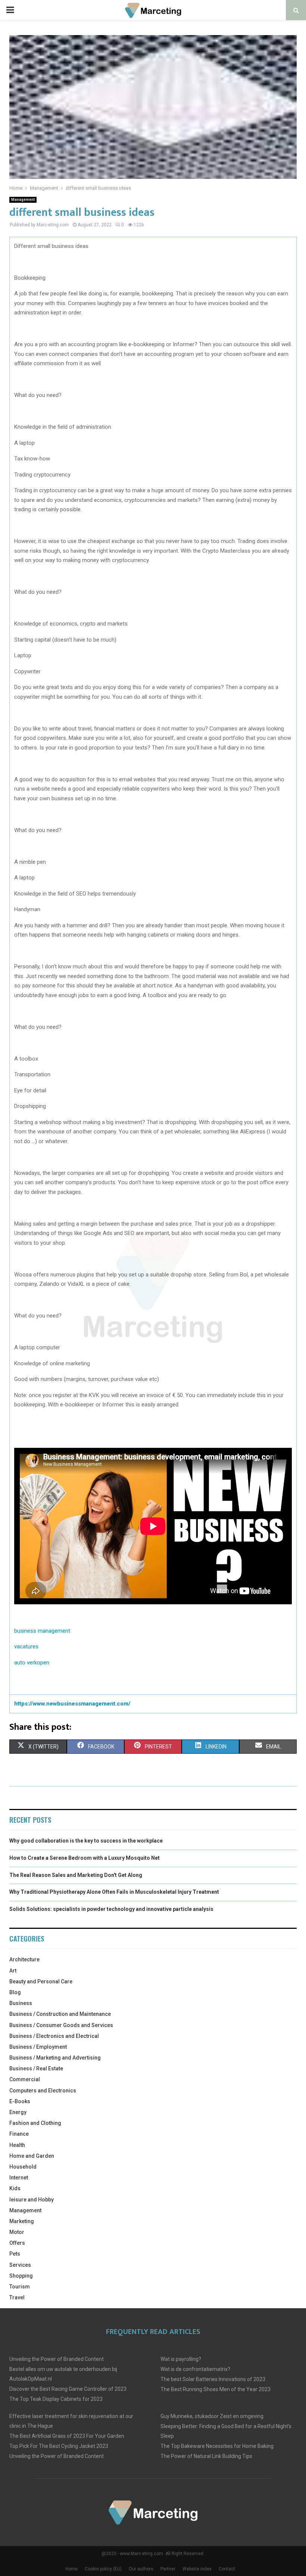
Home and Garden (32, 2156)
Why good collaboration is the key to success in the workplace (86, 1841)
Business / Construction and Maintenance (60, 2014)
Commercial (25, 2079)
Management (23, 200)
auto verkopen (32, 1663)
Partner (168, 2569)
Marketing (22, 2221)
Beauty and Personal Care (41, 1981)
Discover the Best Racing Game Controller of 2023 (68, 2389)
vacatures (26, 1647)
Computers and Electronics (43, 2091)
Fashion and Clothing (35, 2123)
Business (21, 2003)
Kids (15, 2188)
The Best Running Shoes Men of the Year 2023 (216, 2389)
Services (20, 2265)
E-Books (20, 2101)
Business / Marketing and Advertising (55, 2058)
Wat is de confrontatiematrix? (195, 2369)
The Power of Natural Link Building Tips (206, 2456)
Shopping (21, 2276)
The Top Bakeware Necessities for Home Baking (217, 2446)
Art (13, 1971)
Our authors (141, 2569)
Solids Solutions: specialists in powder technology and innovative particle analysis (111, 1909)
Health (17, 2145)
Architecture (24, 1959)
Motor (17, 2232)
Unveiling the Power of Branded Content (57, 2359)
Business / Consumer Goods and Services (61, 2025)
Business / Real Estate (36, 2068)
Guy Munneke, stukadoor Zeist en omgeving (212, 2416)
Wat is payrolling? (181, 2359)
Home (71, 2569)
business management (42, 1631)
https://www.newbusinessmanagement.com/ (72, 1704)
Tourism (20, 2287)
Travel (17, 2297)
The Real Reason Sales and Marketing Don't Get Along (76, 1875)
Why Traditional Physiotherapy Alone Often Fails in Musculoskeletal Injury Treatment (114, 1892)
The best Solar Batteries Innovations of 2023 (213, 2379)
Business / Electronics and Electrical (54, 2036)
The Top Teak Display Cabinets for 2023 (56, 2399)
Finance (19, 2134)
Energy (18, 2112)
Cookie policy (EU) (103, 2569)
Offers (17, 2243)
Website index (197, 2569)
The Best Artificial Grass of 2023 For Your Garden (67, 2436)
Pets (15, 2254)
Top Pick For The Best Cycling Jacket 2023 (59, 2446)
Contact (227, 2569)
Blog (15, 1992)
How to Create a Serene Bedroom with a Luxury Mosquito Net (85, 1858)
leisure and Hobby (32, 2200)
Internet (19, 2178)
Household (23, 2167)
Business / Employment (38, 2047)
